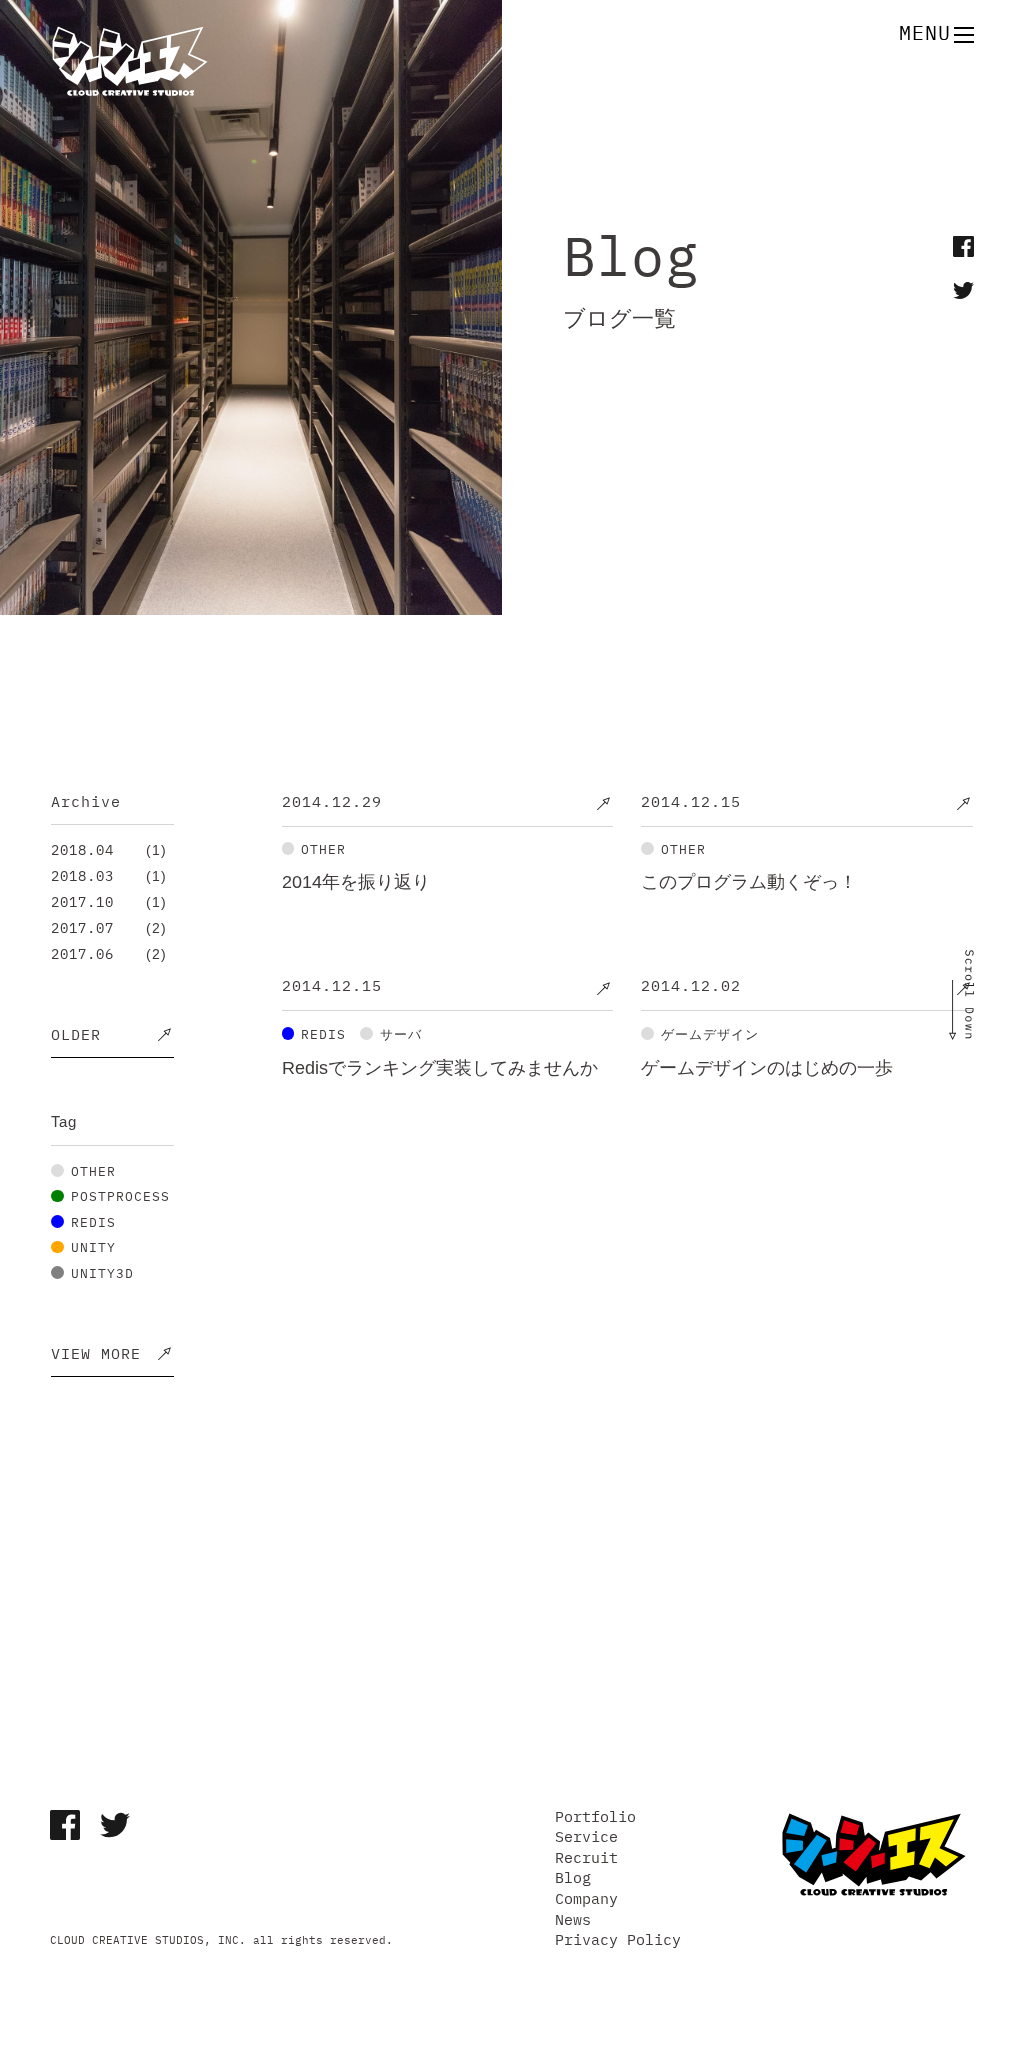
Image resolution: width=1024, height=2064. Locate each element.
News (573, 1920)
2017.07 (82, 929)
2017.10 (82, 903)
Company (586, 1899)
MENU (925, 35)
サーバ (401, 1034)
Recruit (586, 1858)
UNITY (93, 1248)
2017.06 (82, 955)
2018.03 (82, 877)
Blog (573, 1878)
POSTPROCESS (120, 1197)
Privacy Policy (618, 1940)
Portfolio (595, 1817)
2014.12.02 (691, 986)
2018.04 (82, 851)
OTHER (93, 1171)
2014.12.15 (691, 802)
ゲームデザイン (710, 1034)
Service (586, 1837)
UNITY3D (102, 1274)
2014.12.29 (332, 802)
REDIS (93, 1222)
